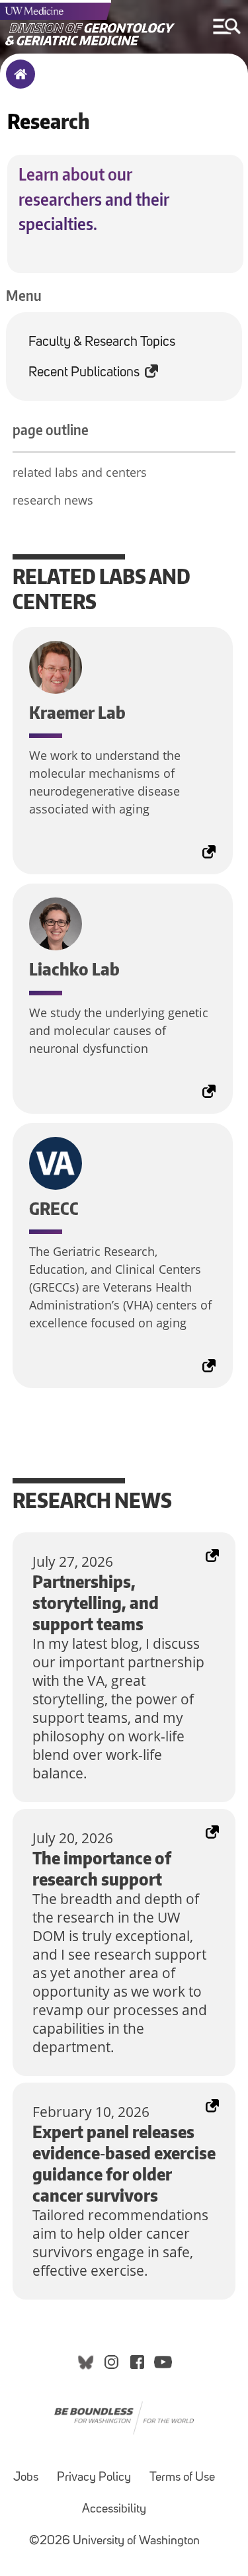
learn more (19, 646)
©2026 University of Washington (114, 2541)
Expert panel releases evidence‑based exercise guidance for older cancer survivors (124, 2110)
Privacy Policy (94, 2478)
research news (53, 500)
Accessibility (114, 2510)
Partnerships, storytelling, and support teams (109, 1551)
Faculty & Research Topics (102, 342)
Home (18, 83)
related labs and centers (80, 472)
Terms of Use (182, 2478)
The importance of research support (103, 1827)
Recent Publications (84, 373)
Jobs (26, 2478)
